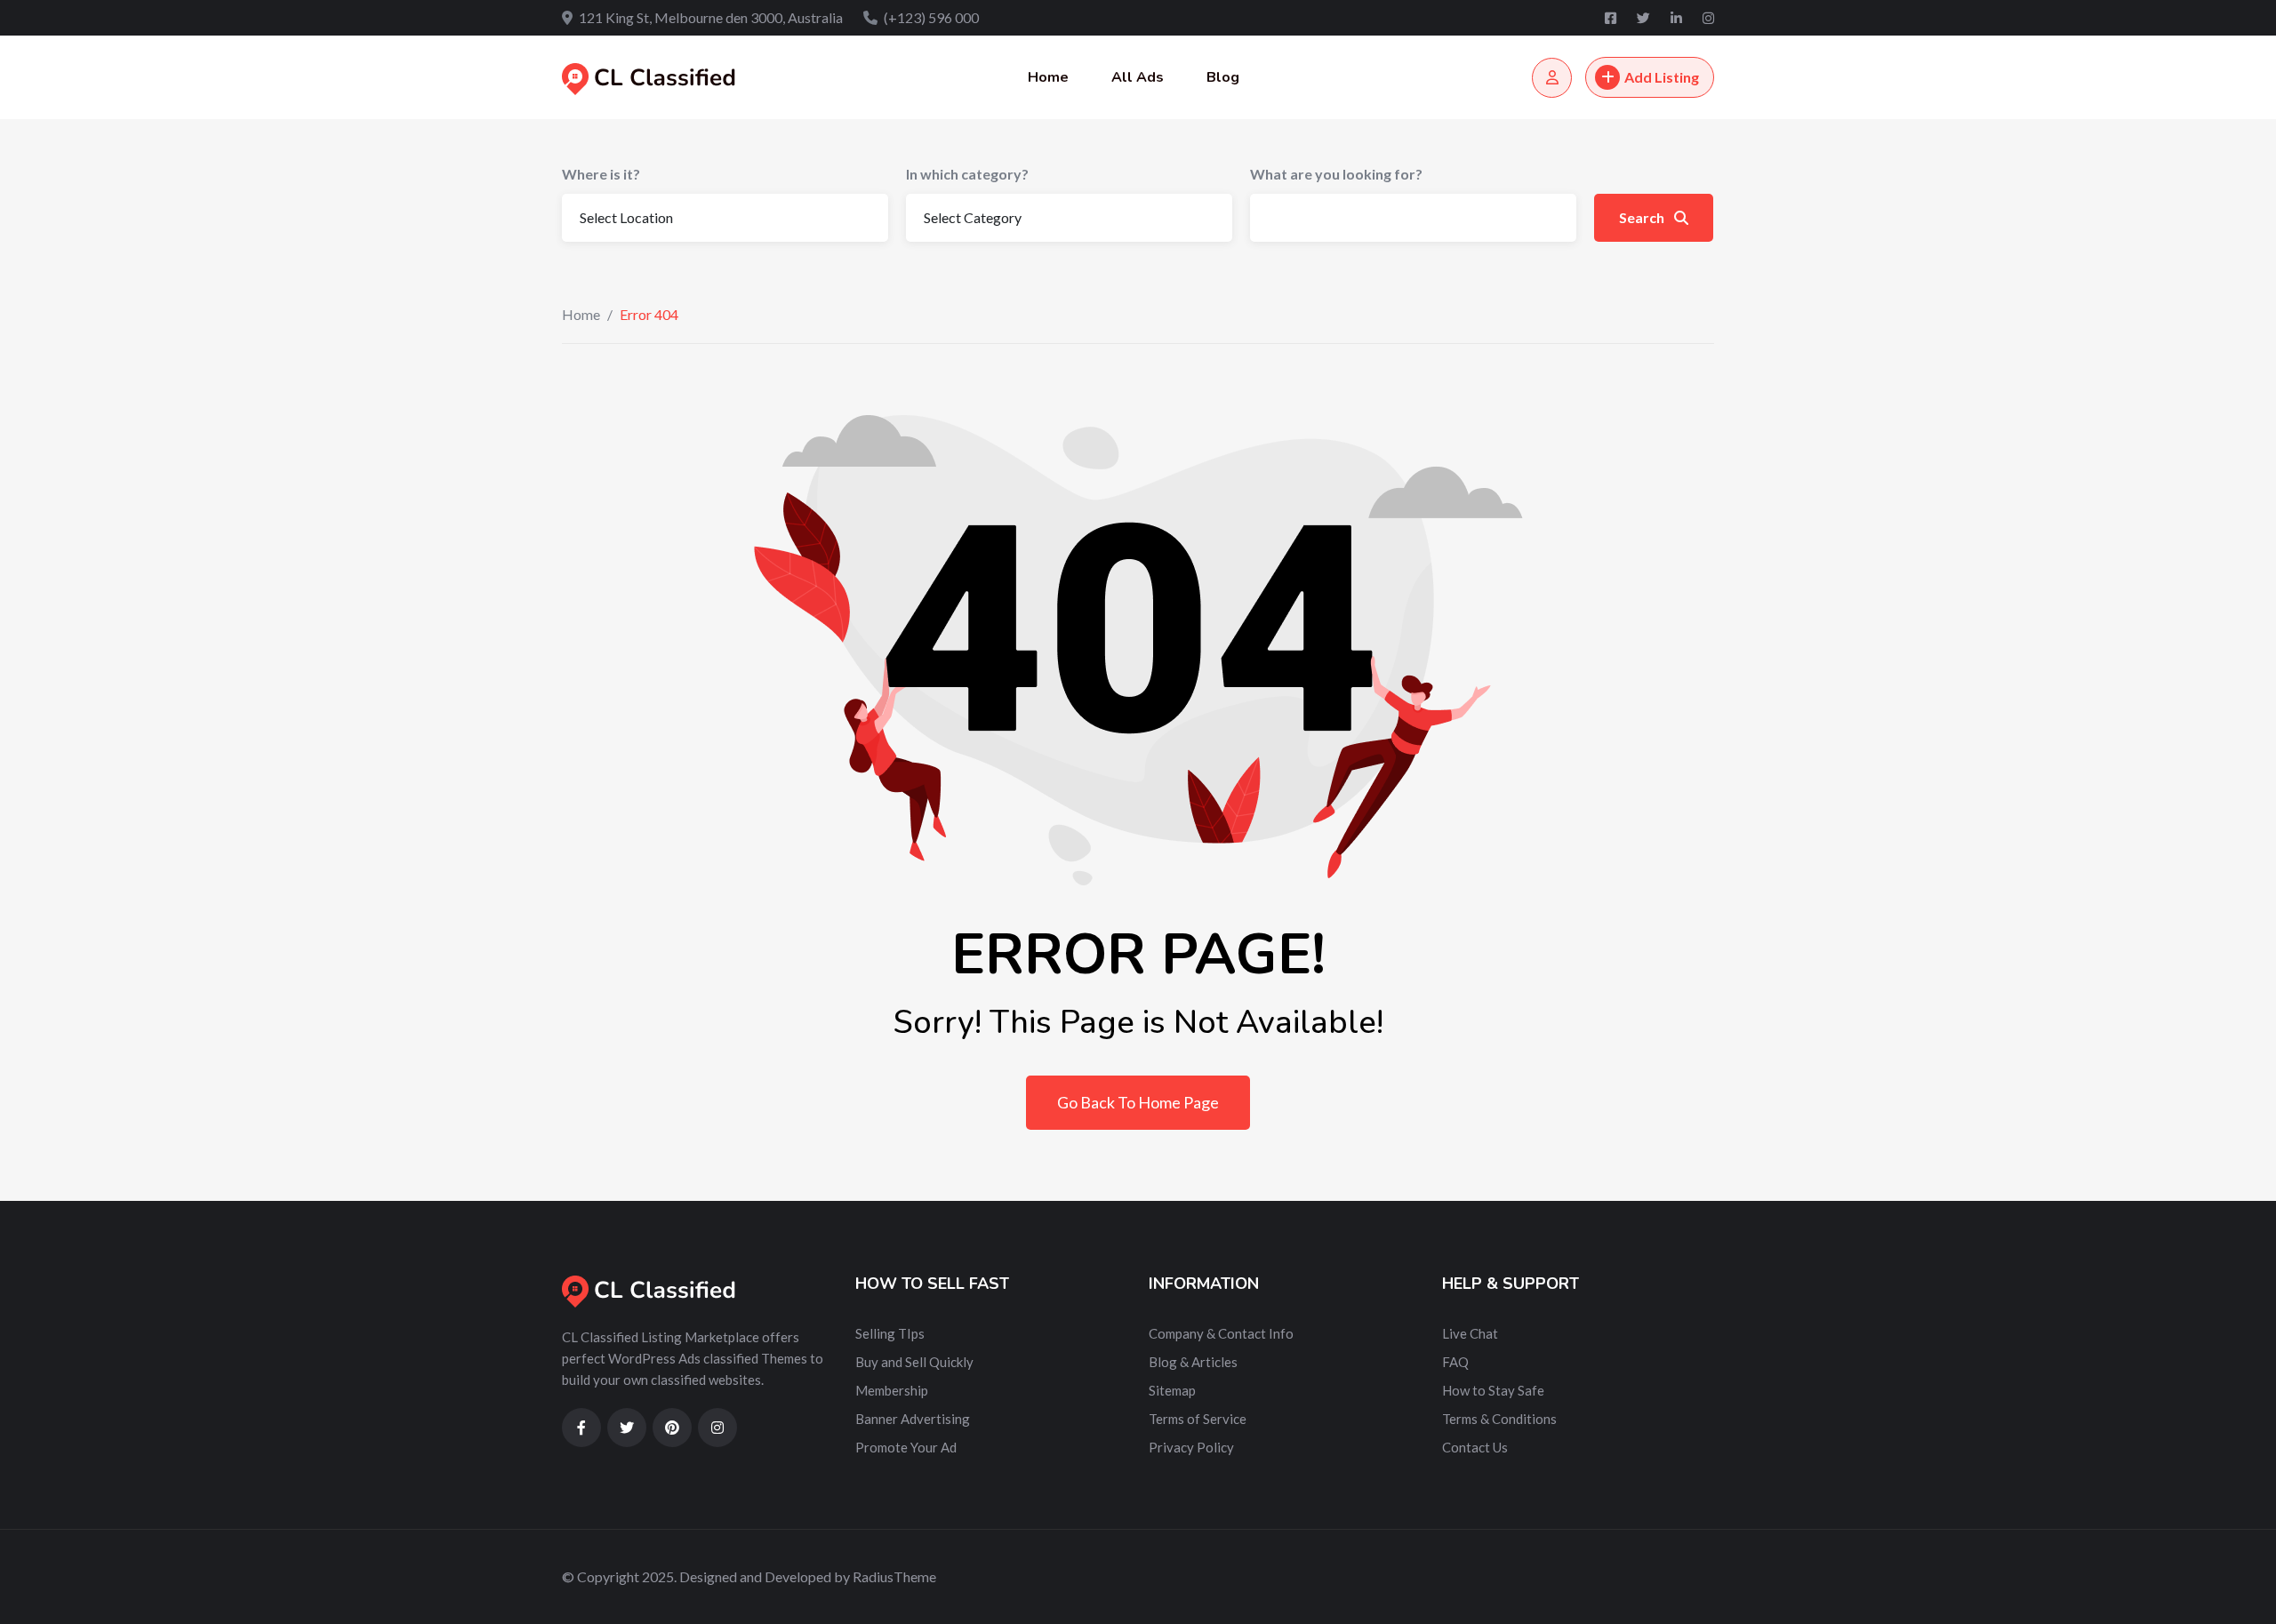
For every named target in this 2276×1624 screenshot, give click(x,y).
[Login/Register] (1552, 78)
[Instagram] (1708, 18)
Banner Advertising (913, 1419)
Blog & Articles (1193, 1362)
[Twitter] (1645, 18)
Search (1643, 217)
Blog (1223, 77)
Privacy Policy (1191, 1447)
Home (1048, 77)
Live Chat (1470, 1333)
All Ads (1138, 77)
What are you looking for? (1336, 174)
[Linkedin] (1678, 18)
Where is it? (601, 174)
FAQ (1455, 1362)
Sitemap (1172, 1390)
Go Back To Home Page (1138, 1102)
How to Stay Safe (1493, 1390)
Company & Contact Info (1221, 1333)
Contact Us (1475, 1447)
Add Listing (1662, 77)
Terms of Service (1198, 1419)
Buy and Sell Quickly (914, 1362)
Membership (892, 1390)
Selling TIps (890, 1333)
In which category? (967, 174)
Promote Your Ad (906, 1447)
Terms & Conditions (1499, 1419)
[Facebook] (1612, 18)
